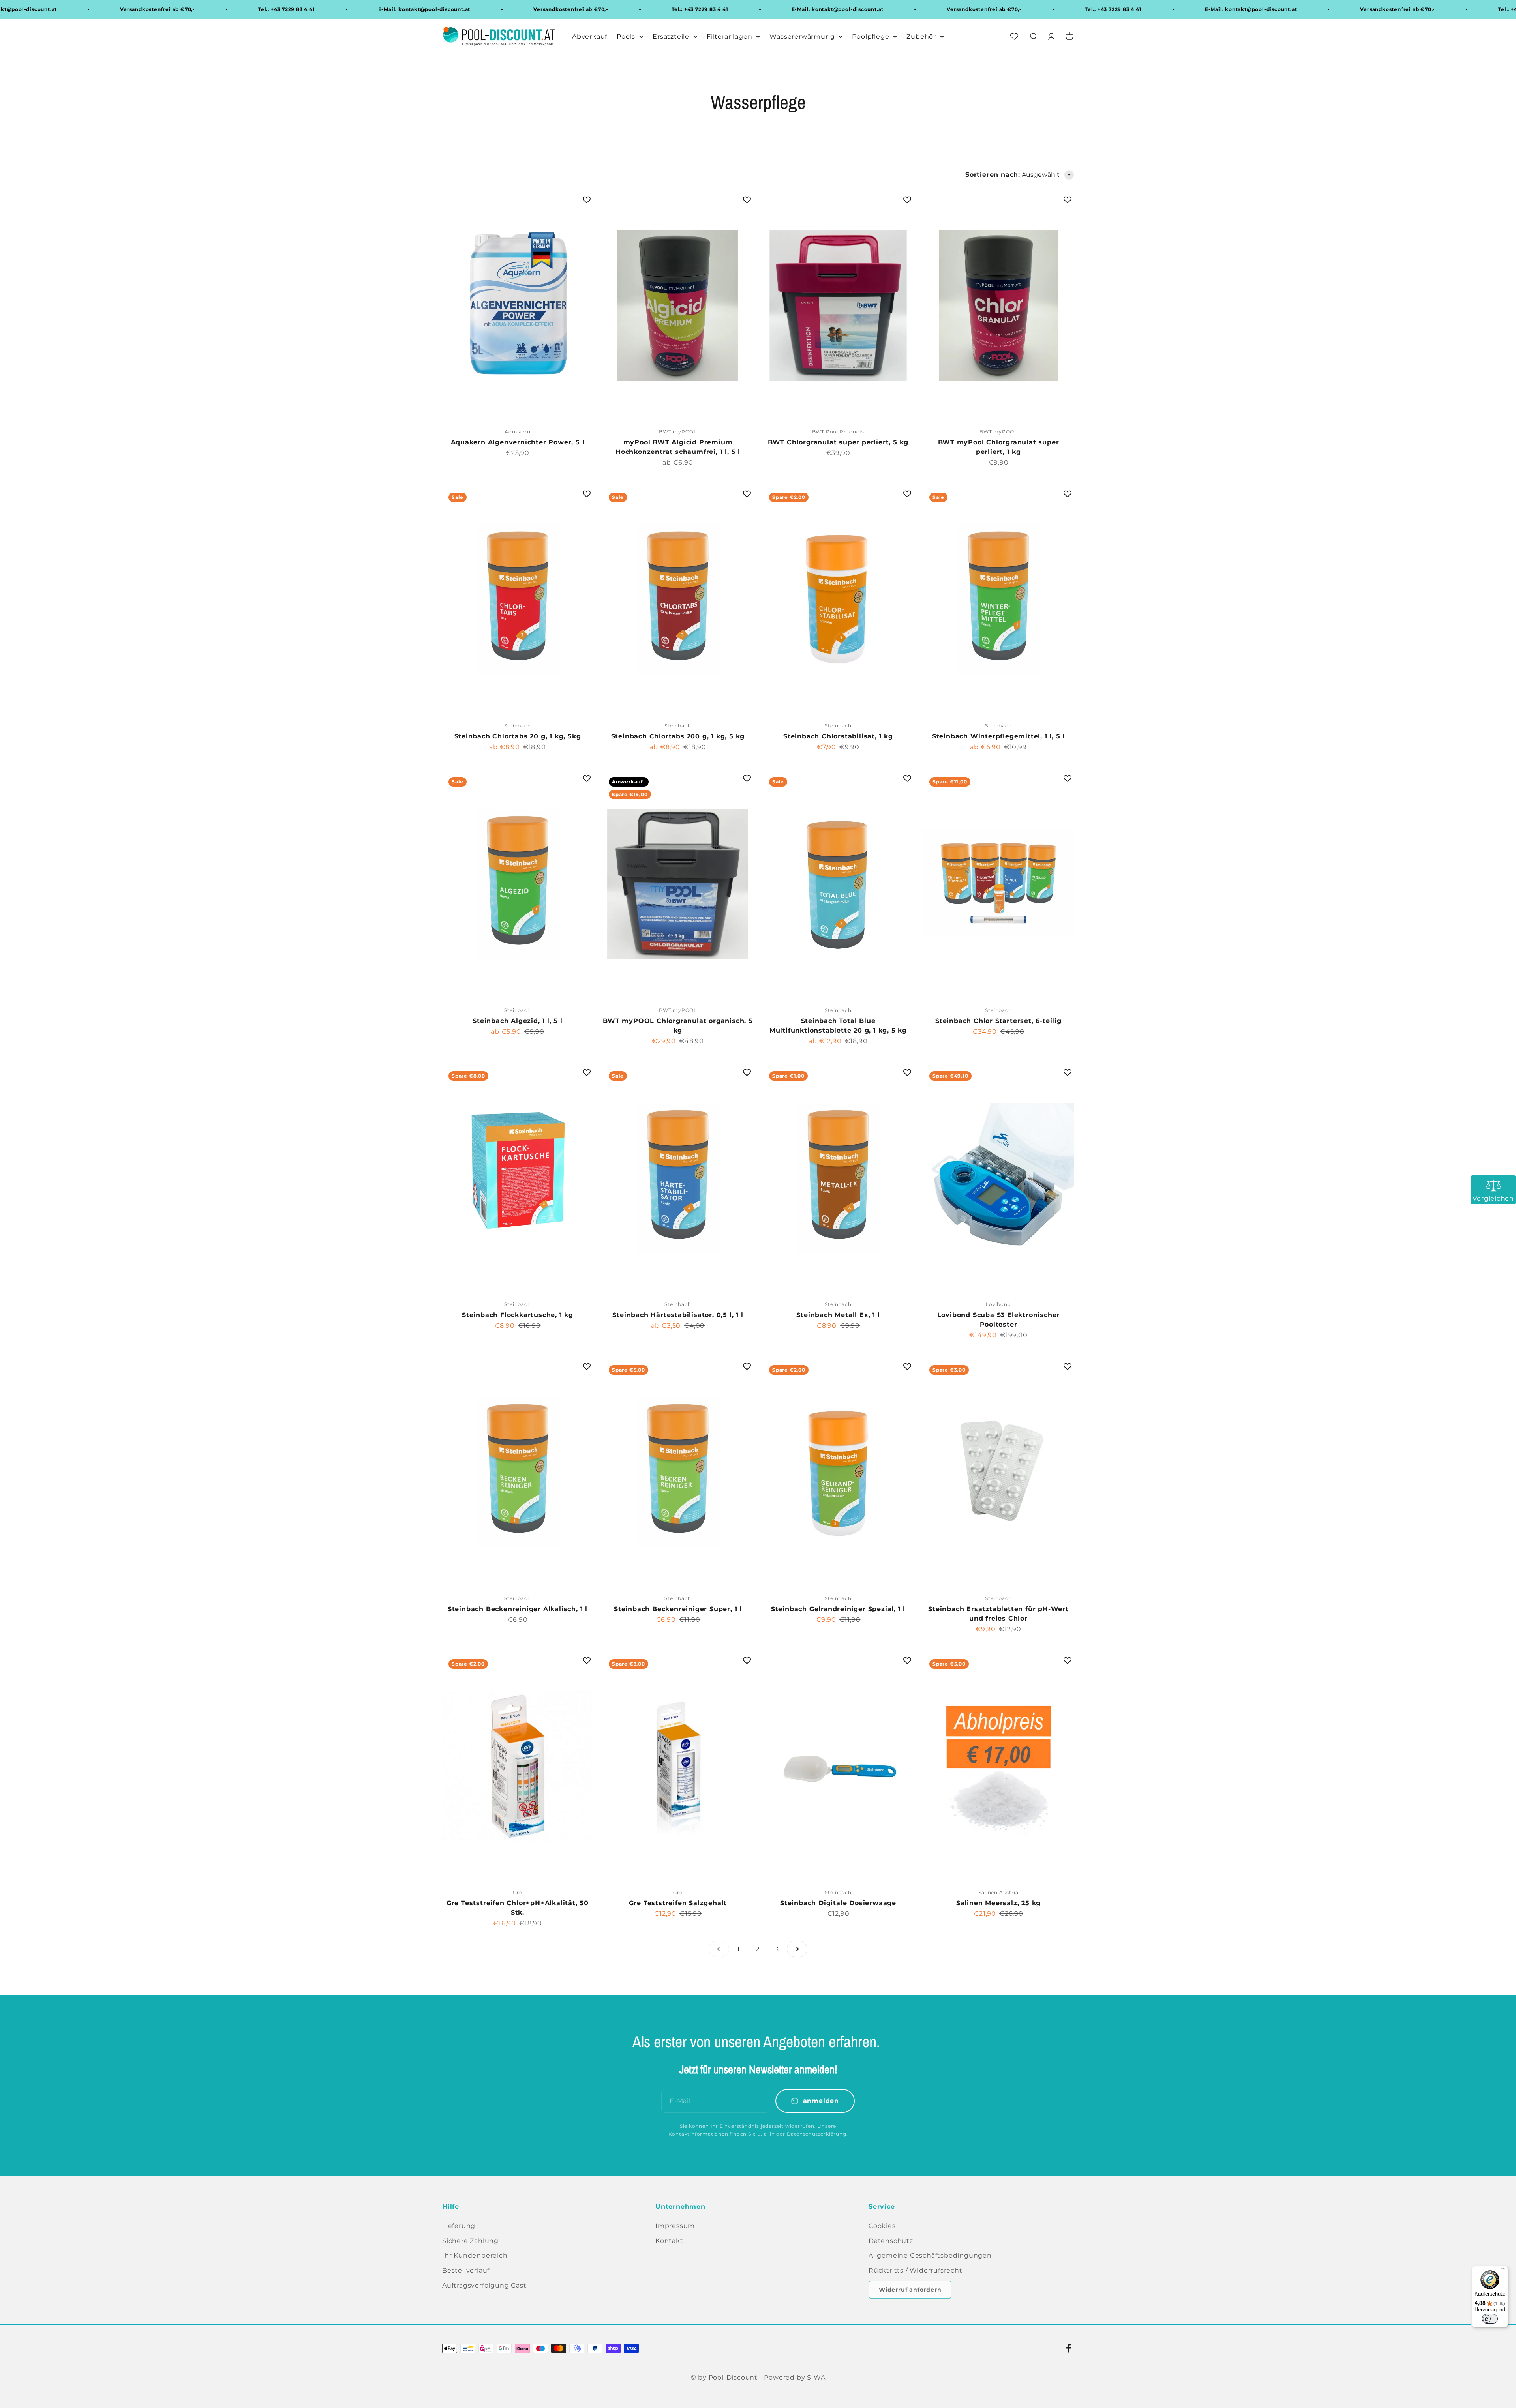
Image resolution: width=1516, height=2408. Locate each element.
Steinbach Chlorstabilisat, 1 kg (838, 736)
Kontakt (669, 2241)
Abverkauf (590, 37)
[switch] (1490, 2319)
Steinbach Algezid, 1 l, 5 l (518, 1021)
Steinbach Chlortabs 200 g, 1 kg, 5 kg (678, 736)
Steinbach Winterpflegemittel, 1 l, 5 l (998, 736)
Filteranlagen (729, 37)
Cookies (882, 2226)
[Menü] (1503, 2271)
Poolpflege (871, 37)
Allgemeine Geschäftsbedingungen (930, 2255)
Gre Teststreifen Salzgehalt (678, 1903)
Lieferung (459, 2226)
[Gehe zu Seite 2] (797, 1949)
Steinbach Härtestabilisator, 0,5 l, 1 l (678, 1315)
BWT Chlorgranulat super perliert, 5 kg (838, 442)
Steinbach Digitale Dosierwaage (838, 1903)
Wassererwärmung (802, 37)
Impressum (675, 2226)
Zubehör (921, 37)
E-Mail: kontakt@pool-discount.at (436, 9)
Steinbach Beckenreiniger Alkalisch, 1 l (518, 1609)
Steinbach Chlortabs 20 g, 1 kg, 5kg (518, 736)
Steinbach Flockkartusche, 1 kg (518, 1315)
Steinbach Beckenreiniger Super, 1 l (678, 1609)
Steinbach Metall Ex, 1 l (838, 1315)
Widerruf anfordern (910, 2290)
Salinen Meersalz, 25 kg (998, 1903)
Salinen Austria (999, 1892)
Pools (626, 37)
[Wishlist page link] (1014, 37)
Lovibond (998, 1304)
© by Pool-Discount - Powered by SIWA (758, 2377)
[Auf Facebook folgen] (1069, 2348)
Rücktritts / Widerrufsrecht (916, 2270)
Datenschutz (891, 2241)
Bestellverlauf (466, 2270)
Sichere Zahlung (470, 2241)
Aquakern (517, 432)
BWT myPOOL (678, 432)
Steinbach (517, 726)
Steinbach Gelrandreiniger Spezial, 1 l (838, 1609)
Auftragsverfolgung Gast (484, 2285)
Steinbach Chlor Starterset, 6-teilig (998, 1021)
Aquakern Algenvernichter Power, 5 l (518, 442)
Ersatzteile (671, 37)
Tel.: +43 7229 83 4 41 (298, 9)
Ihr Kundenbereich (475, 2255)
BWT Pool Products (838, 432)
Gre (517, 1892)
